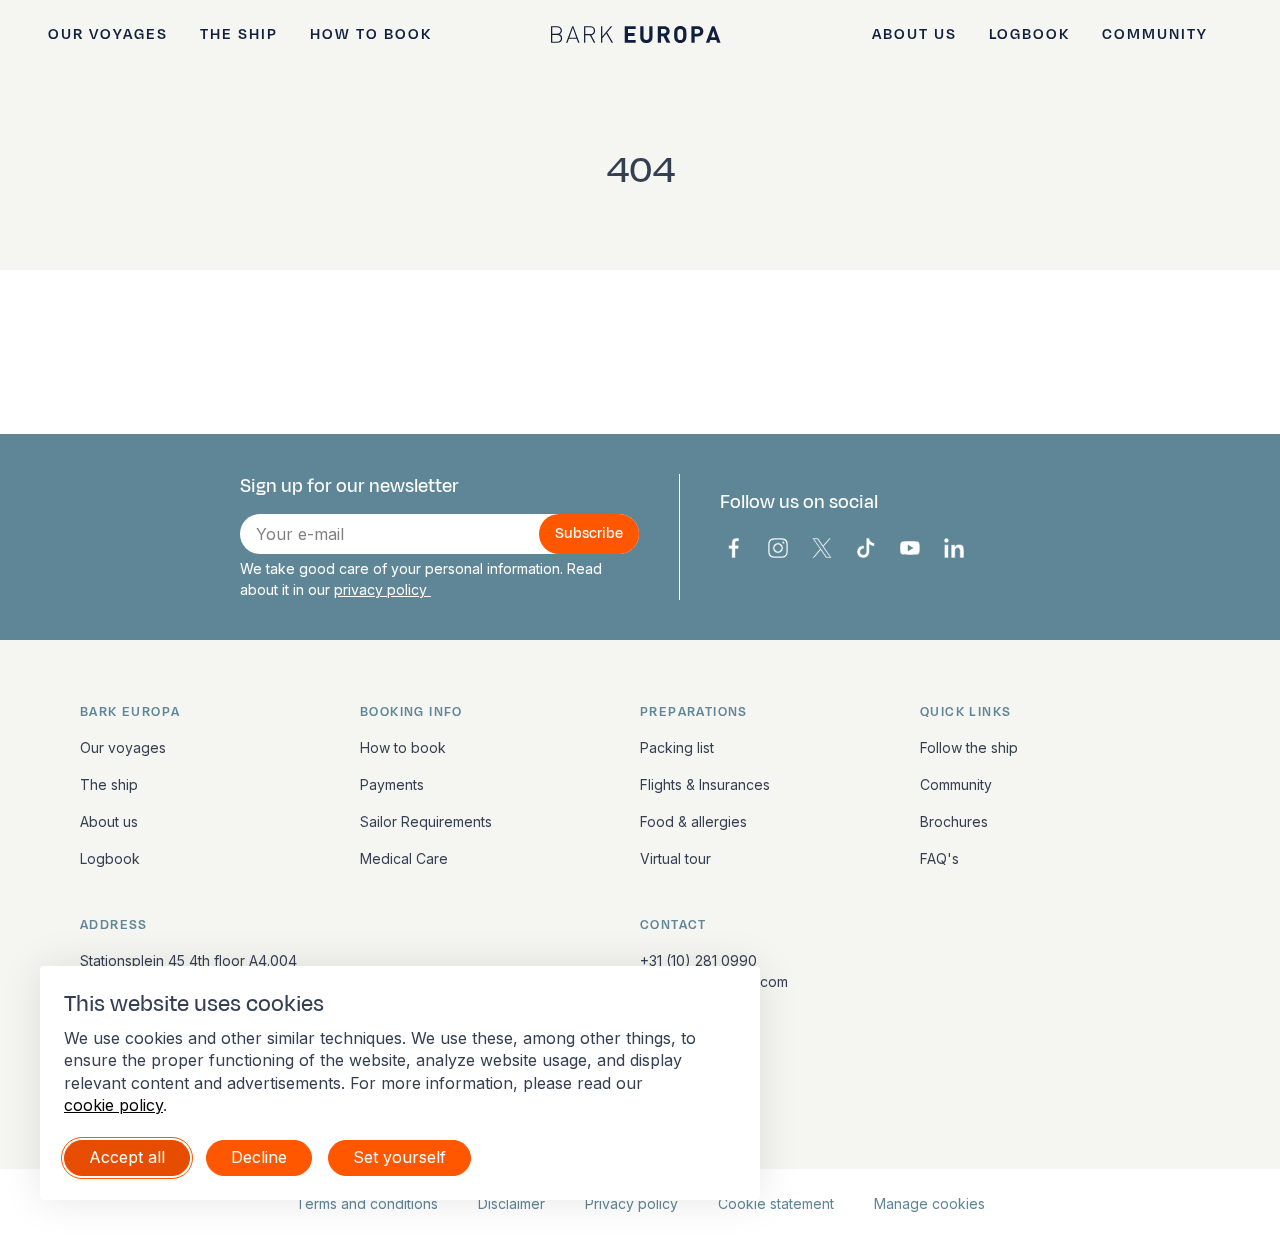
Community (1155, 34)
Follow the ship (969, 747)
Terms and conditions (367, 1203)
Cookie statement (776, 1203)
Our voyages (108, 34)
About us (914, 34)
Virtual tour (675, 858)
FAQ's (939, 858)
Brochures (954, 821)
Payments (392, 784)
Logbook (1029, 34)
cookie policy (113, 1105)
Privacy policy (631, 1203)
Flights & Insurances (705, 784)
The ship (239, 34)
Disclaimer (511, 1203)
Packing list (677, 747)
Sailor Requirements (426, 821)
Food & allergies (693, 821)
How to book (371, 34)
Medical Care (404, 858)
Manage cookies (929, 1203)
